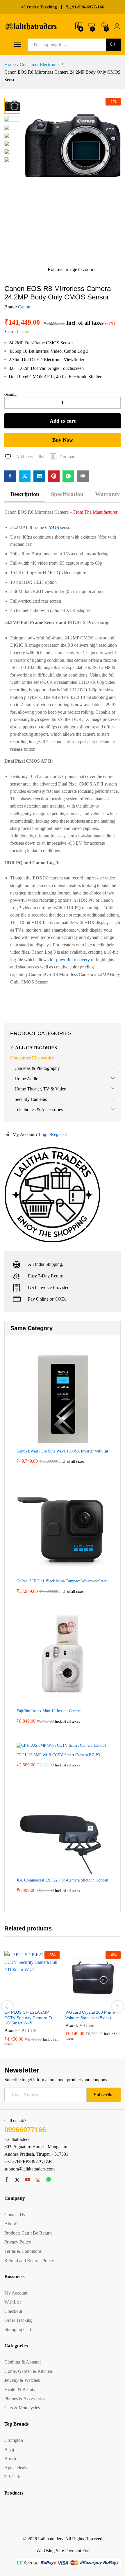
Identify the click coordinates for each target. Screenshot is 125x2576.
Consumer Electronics (32, 1058)
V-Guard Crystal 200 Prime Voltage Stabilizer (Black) (90, 2015)
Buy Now (63, 440)
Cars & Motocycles (22, 2408)
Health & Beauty (20, 2389)
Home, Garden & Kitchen (28, 2371)
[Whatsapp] (49, 2180)
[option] (32, 2003)
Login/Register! (53, 1134)
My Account (16, 2293)
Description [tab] (25, 494)
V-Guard (87, 2025)
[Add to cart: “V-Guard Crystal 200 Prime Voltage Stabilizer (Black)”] (79, 2003)
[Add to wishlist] (44, 2003)
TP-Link (12, 2477)
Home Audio (26, 1079)
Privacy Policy (18, 2242)
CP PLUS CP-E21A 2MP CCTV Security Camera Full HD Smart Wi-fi (30, 2017)
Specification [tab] (67, 494)
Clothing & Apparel (23, 2362)
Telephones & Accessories (39, 1109)
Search (113, 45)
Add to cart (63, 421)
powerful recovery (73, 960)
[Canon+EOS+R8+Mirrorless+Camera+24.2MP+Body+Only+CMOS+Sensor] (25, 476)
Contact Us (15, 2215)
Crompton (14, 2440)
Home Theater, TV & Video (40, 1089)
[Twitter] (17, 2180)
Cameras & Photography (37, 1068)
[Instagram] (38, 2180)
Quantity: (11, 395)
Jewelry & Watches (22, 2380)
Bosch (10, 2458)
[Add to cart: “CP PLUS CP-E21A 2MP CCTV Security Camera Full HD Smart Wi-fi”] (18, 2003)
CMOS (52, 527)
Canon (24, 307)
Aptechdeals (16, 2468)
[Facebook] (7, 2180)
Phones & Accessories (25, 2398)
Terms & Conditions (23, 2251)
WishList (12, 2302)
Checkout (13, 2311)
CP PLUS (27, 2031)
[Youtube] (28, 2180)
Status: (10, 332)
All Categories (36, 1048)
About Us (13, 2224)
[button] (63, 457)
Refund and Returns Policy (29, 2260)
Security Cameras (31, 1099)
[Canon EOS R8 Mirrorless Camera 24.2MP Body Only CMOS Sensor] (10, 476)
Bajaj (9, 2449)
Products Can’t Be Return (28, 2233)
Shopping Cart (18, 2329)
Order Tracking (18, 2320)
